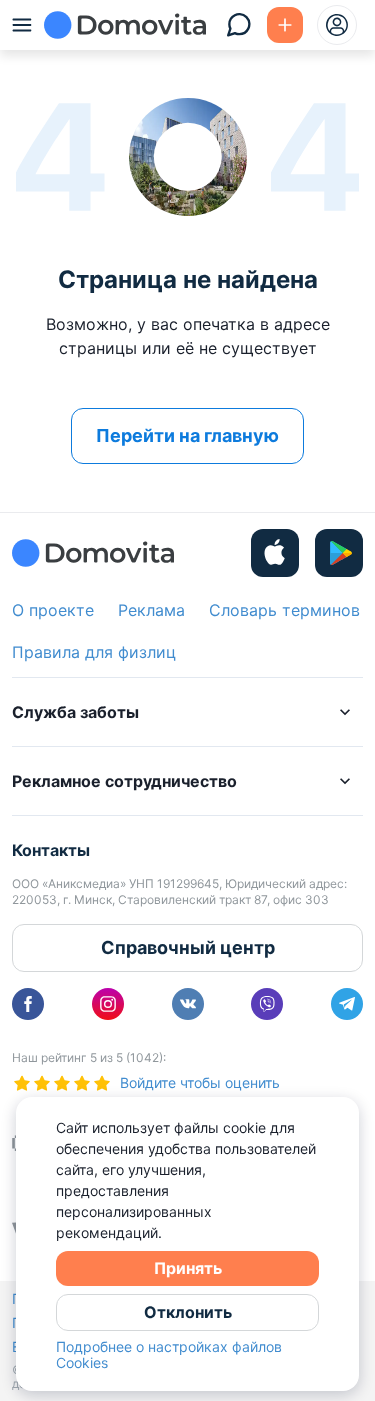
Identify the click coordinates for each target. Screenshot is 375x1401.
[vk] (188, 1004)
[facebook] (28, 1004)
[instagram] (108, 1004)
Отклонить (188, 1312)
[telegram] (347, 1004)
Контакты (51, 850)
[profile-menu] (337, 25)
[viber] (267, 1004)
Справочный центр (188, 947)
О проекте (53, 610)
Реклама (151, 610)
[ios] (275, 553)
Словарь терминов (284, 610)
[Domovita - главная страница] (125, 25)
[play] (339, 553)
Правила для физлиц (94, 652)
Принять (188, 1268)
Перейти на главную (187, 435)
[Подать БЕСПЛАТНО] (285, 25)
